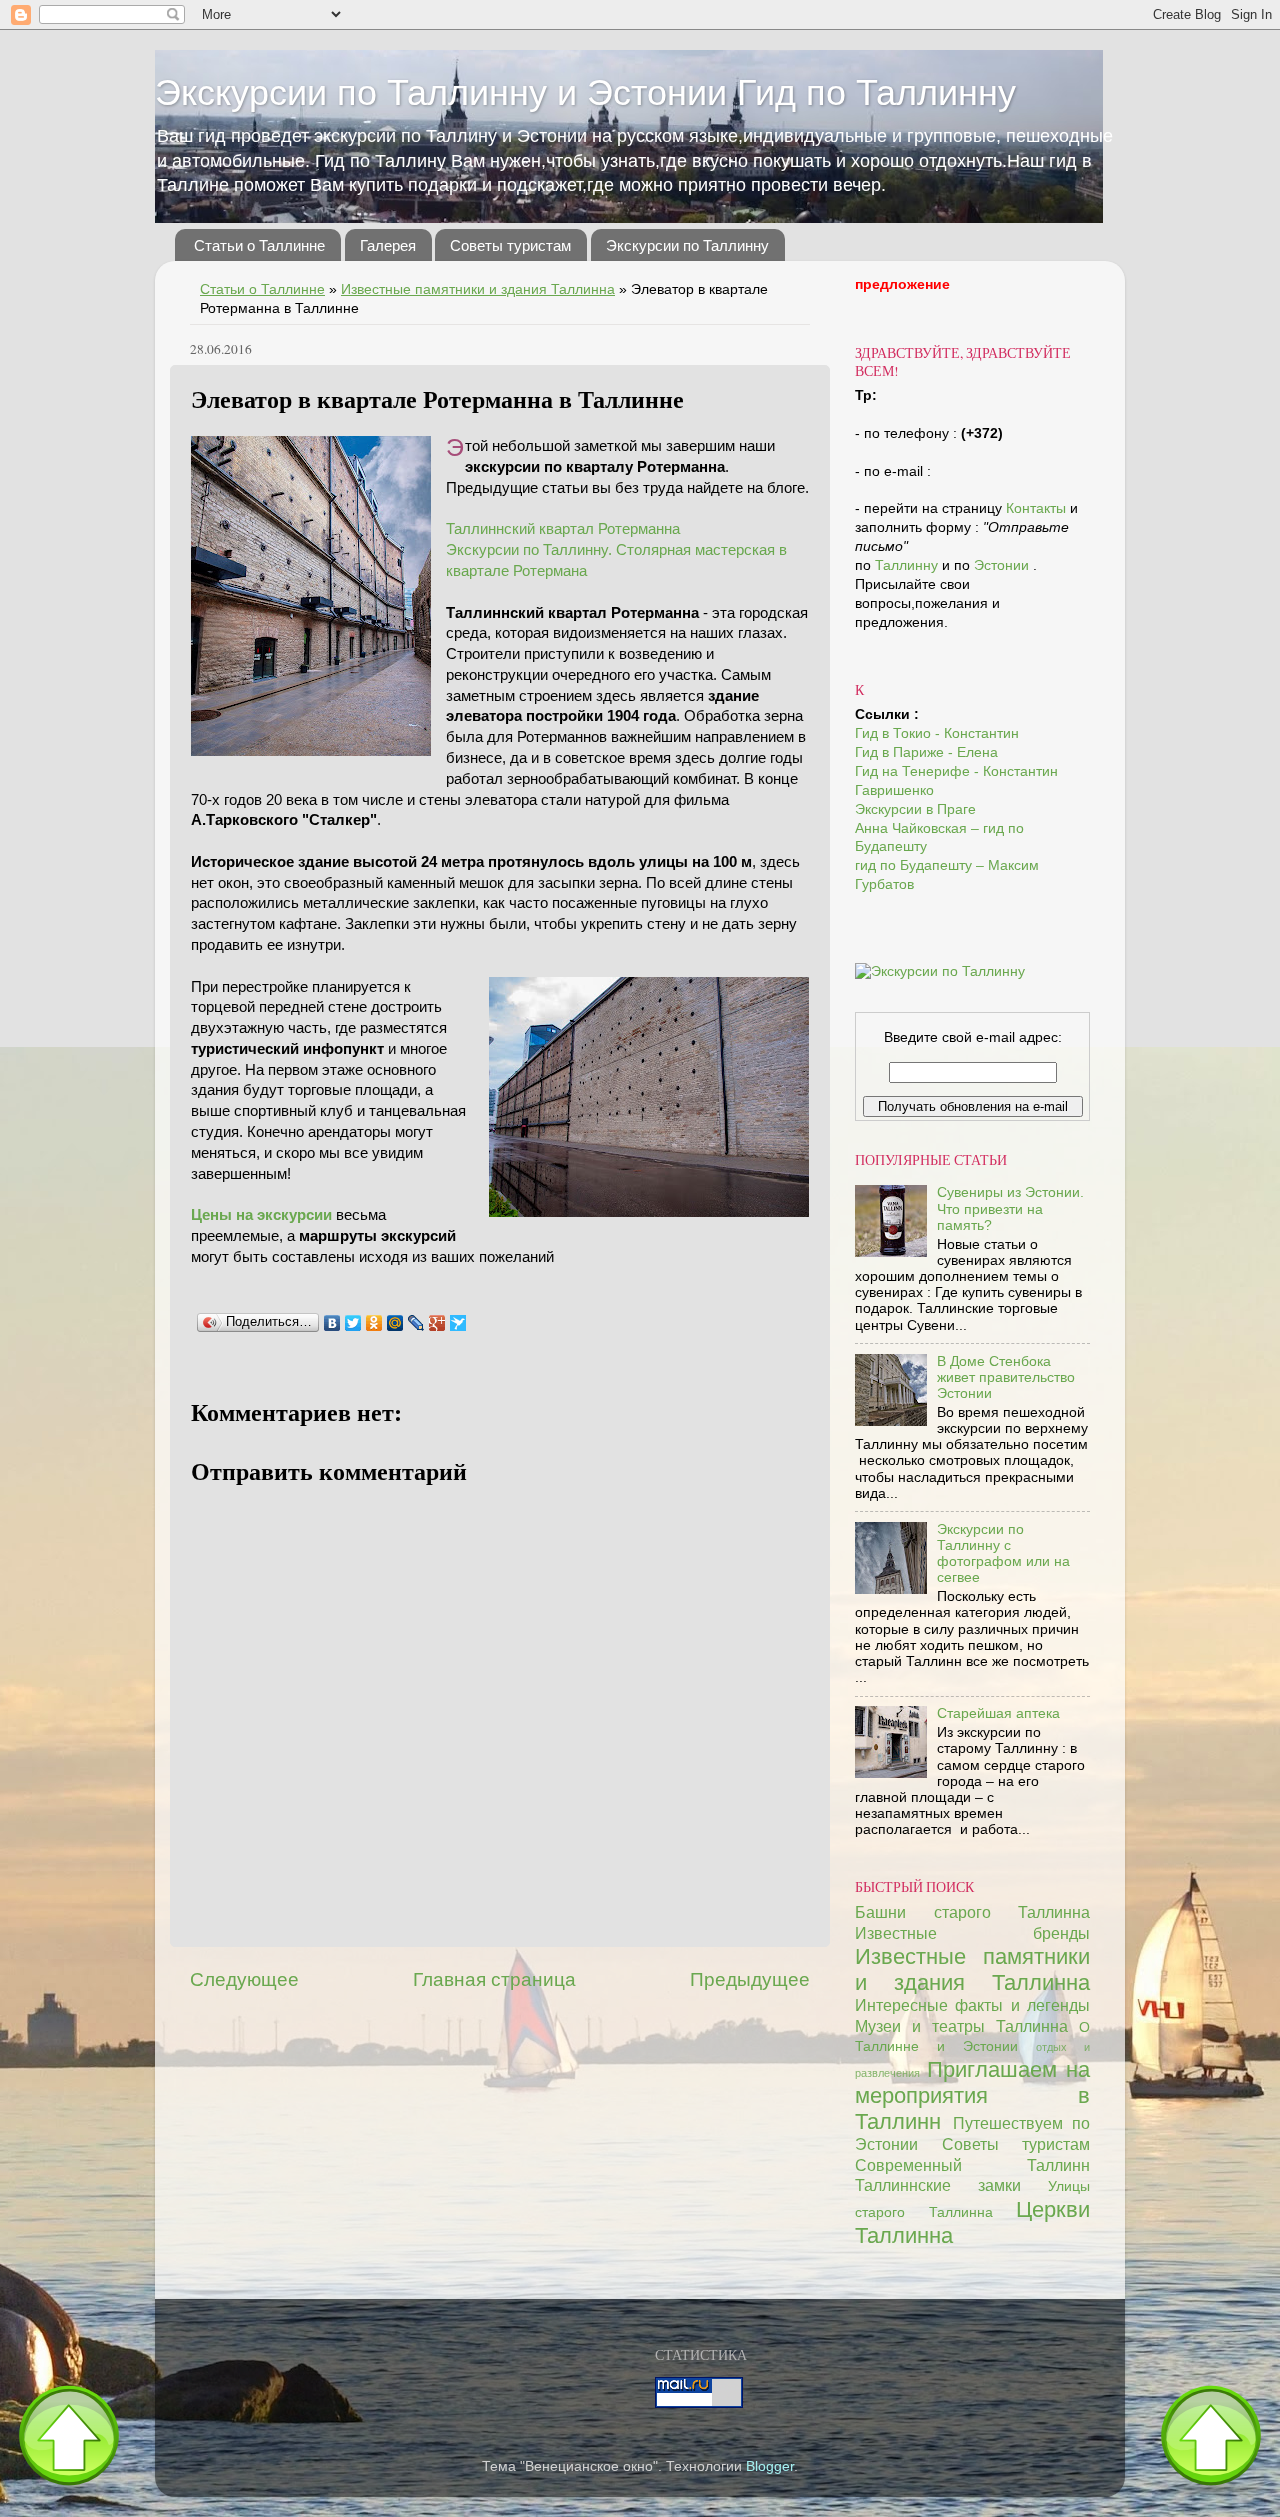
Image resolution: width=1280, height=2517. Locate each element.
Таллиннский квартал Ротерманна (563, 529)
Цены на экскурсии (261, 1215)
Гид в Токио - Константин (937, 733)
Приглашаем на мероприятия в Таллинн (972, 2095)
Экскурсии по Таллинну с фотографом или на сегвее (1003, 1554)
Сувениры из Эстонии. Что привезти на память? (1010, 1208)
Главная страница (494, 1979)
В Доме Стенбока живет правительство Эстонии (1006, 1377)
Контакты (1036, 508)
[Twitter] (353, 1323)
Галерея (388, 245)
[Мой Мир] (395, 1323)
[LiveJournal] (416, 1323)
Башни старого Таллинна (972, 1912)
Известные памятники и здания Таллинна (478, 289)
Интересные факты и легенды (972, 2005)
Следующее (244, 1979)
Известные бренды (972, 1933)
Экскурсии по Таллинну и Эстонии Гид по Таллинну (585, 92)
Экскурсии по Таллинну (687, 245)
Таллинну (908, 565)
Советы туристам (510, 245)
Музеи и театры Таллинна (961, 2026)
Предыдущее (750, 1979)
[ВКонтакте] (332, 1323)
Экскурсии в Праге (915, 809)
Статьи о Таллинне (259, 245)
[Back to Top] (69, 2440)
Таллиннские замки (938, 2185)
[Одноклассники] (374, 1323)
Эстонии (1003, 565)
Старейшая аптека (998, 1713)
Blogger (770, 2466)
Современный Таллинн (972, 2165)
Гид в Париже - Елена (926, 752)
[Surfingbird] (458, 1323)
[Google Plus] (437, 1323)
